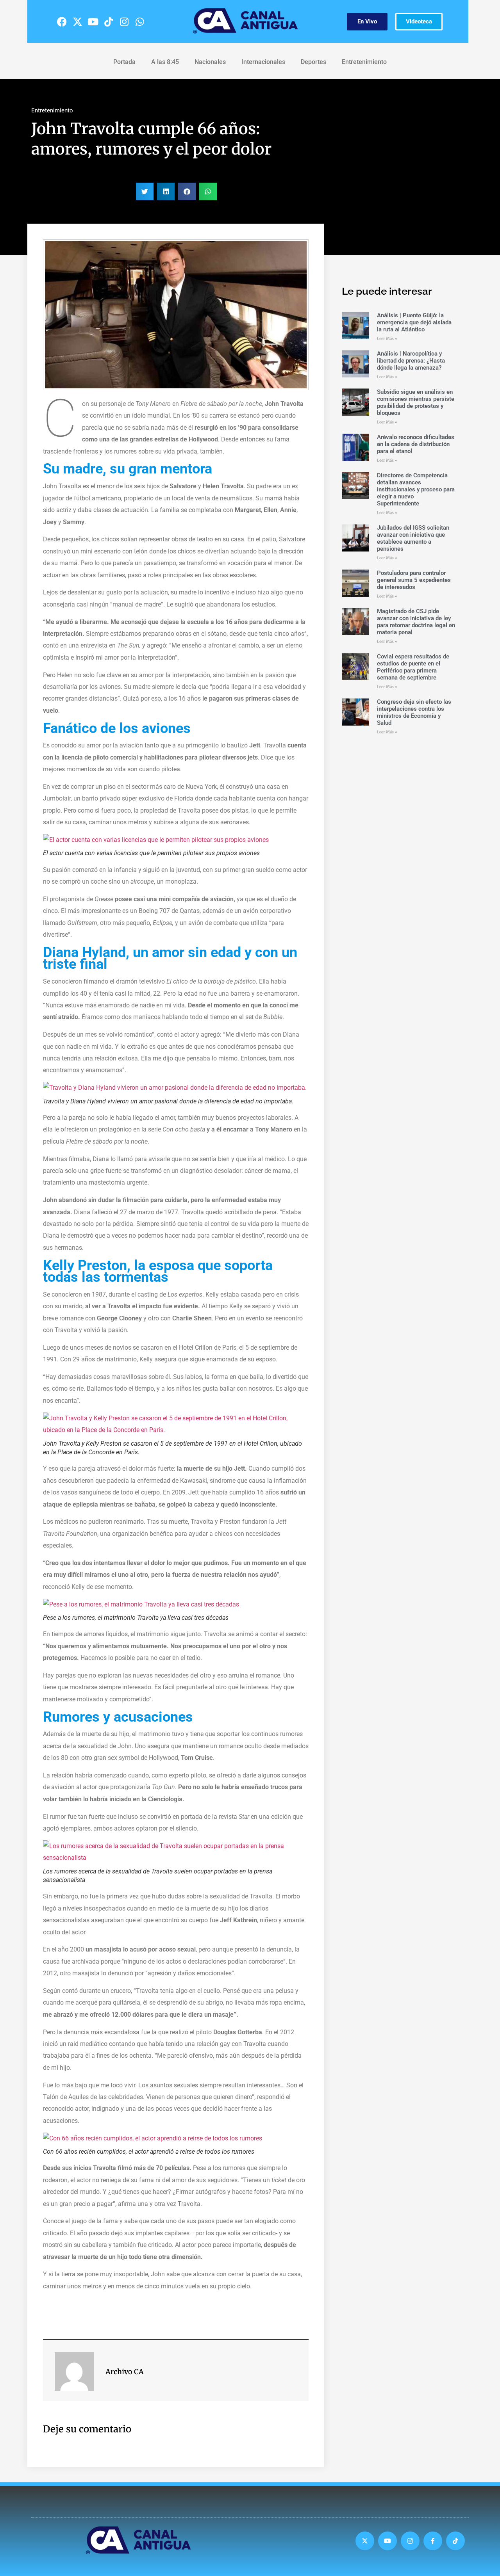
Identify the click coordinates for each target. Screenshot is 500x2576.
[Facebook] (62, 21)
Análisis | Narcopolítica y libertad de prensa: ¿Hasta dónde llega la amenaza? (411, 361)
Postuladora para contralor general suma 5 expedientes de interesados (414, 580)
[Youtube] (93, 21)
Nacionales (210, 62)
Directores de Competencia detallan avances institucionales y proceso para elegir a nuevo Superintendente (416, 489)
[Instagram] (124, 21)
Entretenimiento (364, 62)
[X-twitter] (77, 21)
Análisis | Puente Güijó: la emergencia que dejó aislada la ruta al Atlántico (414, 322)
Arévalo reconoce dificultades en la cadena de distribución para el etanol (416, 444)
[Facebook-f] (433, 2541)
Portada (124, 62)
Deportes (313, 62)
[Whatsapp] (140, 21)
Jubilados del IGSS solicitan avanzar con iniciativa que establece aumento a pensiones (413, 538)
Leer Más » (387, 339)
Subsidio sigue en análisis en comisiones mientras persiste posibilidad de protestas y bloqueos (416, 402)
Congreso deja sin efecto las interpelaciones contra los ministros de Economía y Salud (414, 712)
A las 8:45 (165, 62)
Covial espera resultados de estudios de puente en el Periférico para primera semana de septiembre (413, 667)
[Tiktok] (109, 21)
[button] (145, 191)
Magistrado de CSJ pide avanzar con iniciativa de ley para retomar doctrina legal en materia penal (416, 622)
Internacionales (263, 62)
